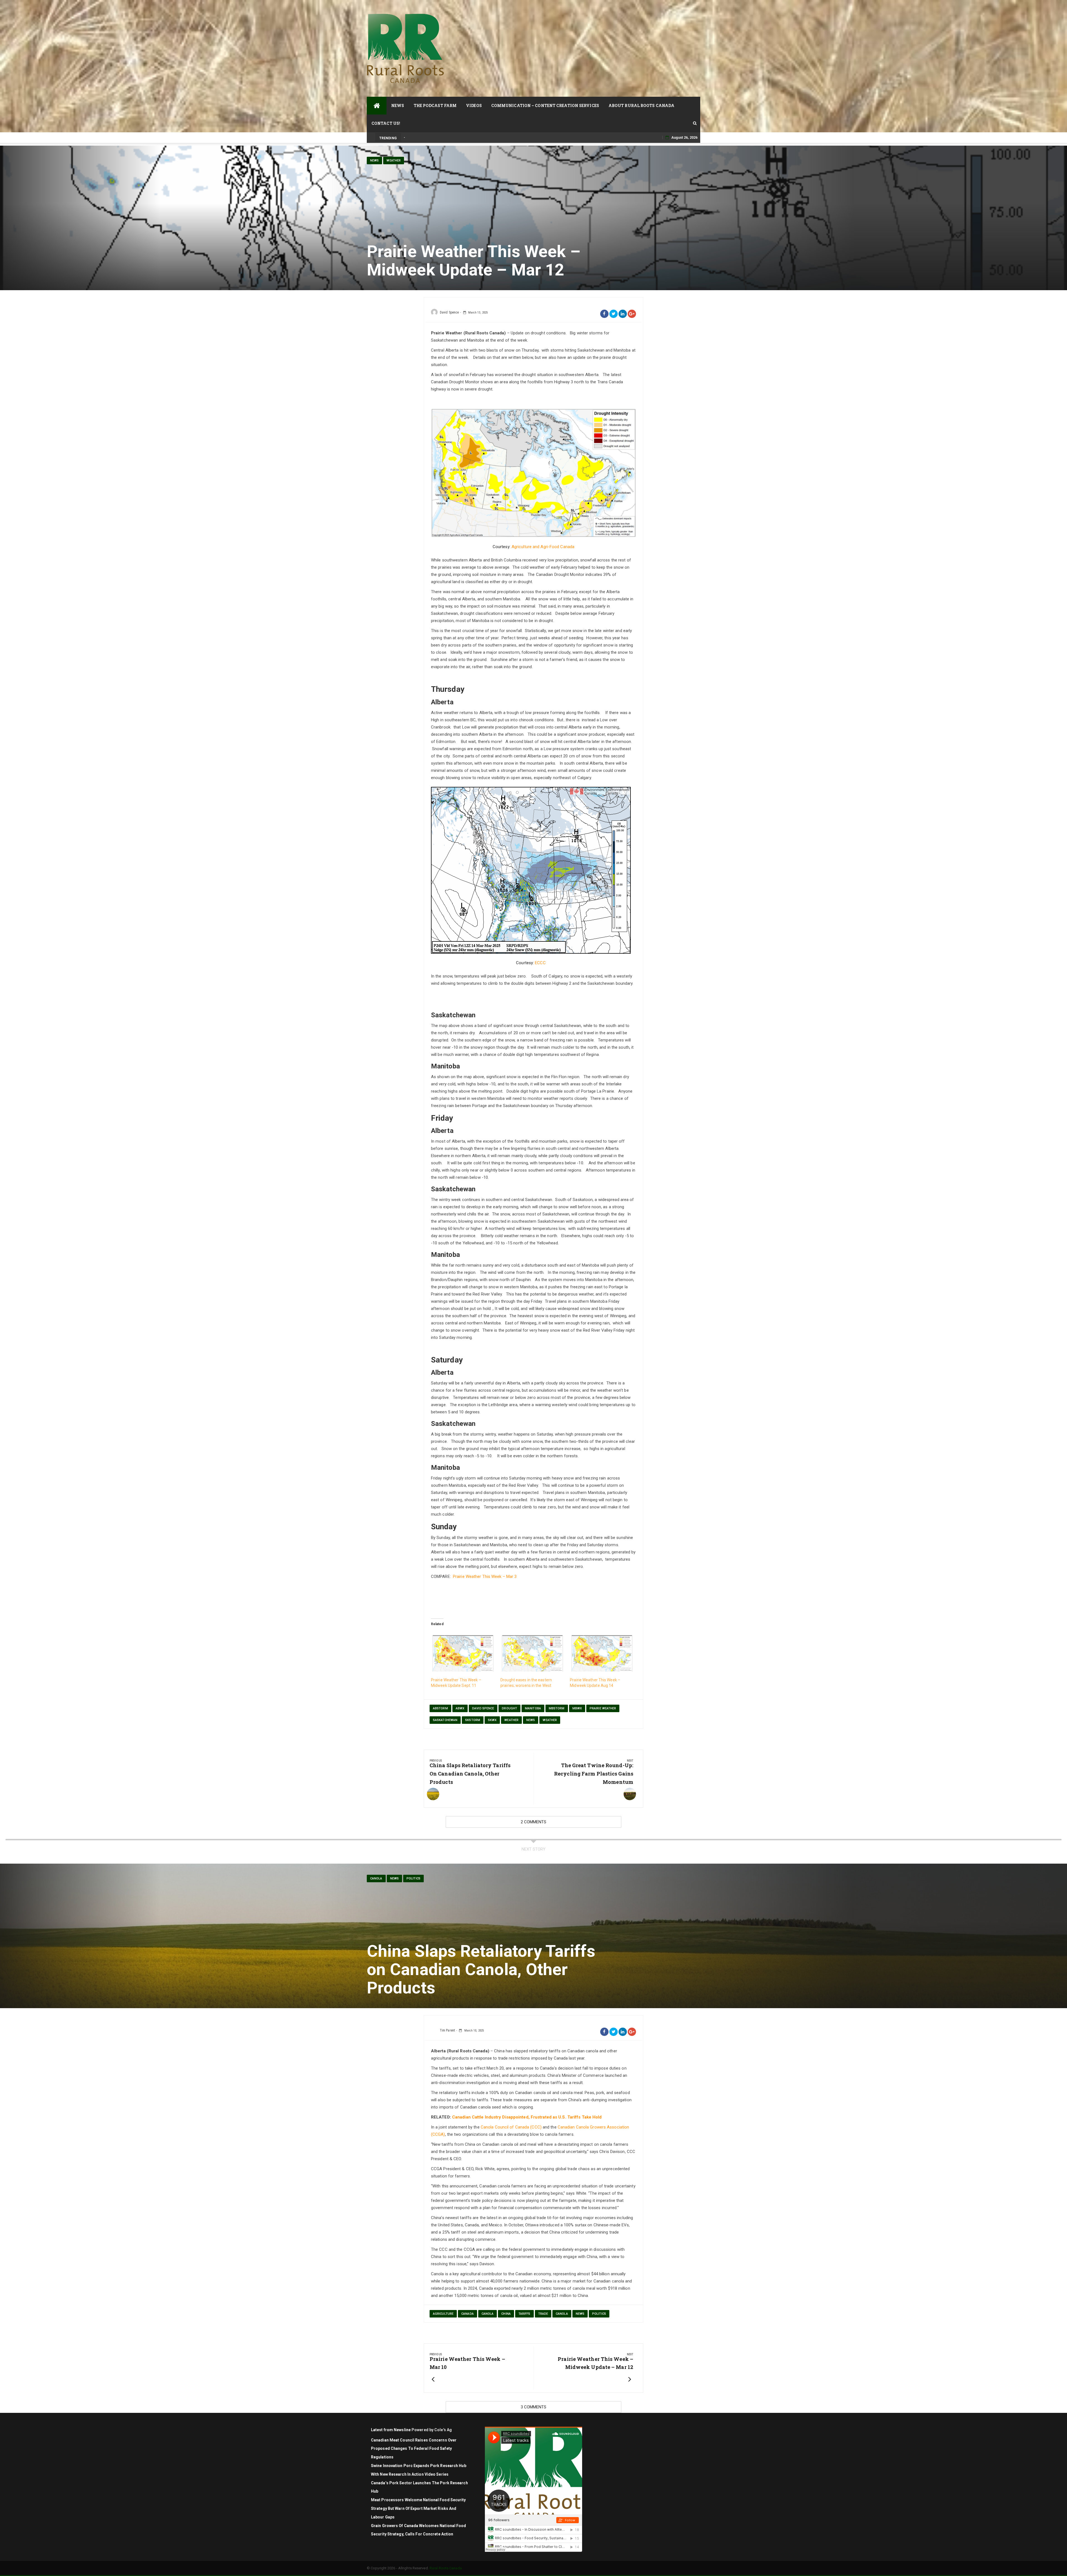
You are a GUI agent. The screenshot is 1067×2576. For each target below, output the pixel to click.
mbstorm (557, 1708)
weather (511, 1720)
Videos (474, 105)
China (506, 2314)
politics (413, 1878)
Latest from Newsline (391, 2430)
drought (509, 1708)
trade (543, 2314)
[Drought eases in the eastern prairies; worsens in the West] (532, 1653)
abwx (460, 1708)
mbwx (577, 1708)
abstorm (440, 1708)
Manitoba (533, 1708)
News (398, 105)
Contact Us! (386, 123)
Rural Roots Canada (446, 2568)
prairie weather (603, 1708)
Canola (376, 1878)
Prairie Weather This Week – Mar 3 (485, 1577)
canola (488, 2314)
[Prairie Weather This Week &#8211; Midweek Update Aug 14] (602, 1653)
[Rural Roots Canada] (377, 106)
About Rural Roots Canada (641, 105)
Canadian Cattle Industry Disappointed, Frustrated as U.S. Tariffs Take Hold (527, 2117)
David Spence (449, 312)
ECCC (540, 963)
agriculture (443, 2314)
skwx (492, 1720)
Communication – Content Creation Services (545, 105)
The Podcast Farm (435, 105)
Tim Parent (447, 2030)
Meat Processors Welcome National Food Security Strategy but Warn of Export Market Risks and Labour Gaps (418, 2508)
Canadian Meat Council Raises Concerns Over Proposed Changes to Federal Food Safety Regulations (414, 2449)
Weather (394, 161)
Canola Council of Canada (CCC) (511, 2127)
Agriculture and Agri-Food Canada (543, 547)
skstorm (473, 1720)
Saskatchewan (445, 1720)
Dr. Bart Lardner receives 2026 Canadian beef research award (453, 137)
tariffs (524, 2314)
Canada (468, 2314)
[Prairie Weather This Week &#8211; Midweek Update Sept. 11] (463, 1653)
